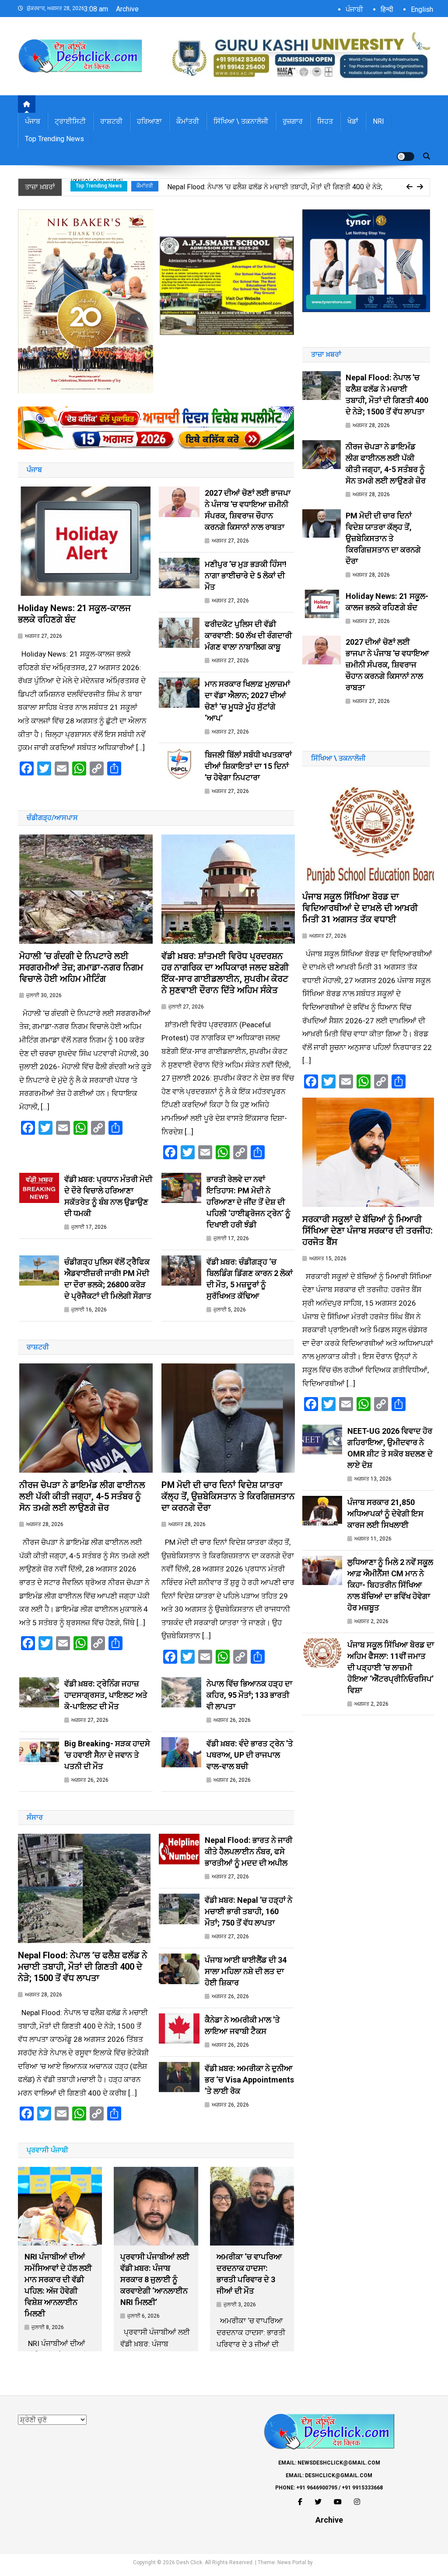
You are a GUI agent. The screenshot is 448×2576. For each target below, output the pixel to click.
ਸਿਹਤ (325, 121)
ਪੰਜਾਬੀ (354, 9)
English (422, 9)
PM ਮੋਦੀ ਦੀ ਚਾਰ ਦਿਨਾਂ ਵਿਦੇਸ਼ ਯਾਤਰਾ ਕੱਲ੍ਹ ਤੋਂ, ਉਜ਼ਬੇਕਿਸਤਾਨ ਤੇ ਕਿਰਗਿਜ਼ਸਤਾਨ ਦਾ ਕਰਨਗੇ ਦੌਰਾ (228, 1496)
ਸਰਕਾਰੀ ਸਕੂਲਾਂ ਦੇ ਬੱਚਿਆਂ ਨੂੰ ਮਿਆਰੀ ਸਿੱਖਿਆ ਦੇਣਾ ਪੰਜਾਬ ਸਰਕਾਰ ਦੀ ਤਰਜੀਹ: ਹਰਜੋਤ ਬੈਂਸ (367, 1231)
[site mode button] (406, 156)
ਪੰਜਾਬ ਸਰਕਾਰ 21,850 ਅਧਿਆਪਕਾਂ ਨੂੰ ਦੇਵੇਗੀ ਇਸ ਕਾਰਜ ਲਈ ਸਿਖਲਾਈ (385, 1514)
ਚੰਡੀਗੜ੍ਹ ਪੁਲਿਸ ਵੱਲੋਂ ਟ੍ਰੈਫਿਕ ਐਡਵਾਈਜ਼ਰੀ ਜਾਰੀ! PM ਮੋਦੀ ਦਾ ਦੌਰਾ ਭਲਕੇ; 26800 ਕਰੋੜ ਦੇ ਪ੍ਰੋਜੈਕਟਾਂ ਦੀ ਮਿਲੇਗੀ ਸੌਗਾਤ (108, 1279)
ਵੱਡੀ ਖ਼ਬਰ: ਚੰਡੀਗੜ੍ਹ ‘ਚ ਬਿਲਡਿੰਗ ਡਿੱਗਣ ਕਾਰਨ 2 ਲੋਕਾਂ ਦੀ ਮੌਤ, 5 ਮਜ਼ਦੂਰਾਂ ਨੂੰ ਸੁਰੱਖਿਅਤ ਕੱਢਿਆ (250, 1279)
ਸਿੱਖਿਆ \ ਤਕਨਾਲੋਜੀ (241, 121)
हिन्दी (387, 9)
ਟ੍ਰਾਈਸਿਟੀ (70, 121)
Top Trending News (54, 139)
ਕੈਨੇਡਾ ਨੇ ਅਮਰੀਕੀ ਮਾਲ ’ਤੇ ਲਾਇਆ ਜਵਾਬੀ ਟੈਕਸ (242, 2025)
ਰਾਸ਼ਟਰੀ (111, 121)
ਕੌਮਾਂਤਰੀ (188, 121)
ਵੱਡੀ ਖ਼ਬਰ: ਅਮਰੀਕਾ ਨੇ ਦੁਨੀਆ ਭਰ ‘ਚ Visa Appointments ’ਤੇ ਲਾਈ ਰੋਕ (249, 2080)
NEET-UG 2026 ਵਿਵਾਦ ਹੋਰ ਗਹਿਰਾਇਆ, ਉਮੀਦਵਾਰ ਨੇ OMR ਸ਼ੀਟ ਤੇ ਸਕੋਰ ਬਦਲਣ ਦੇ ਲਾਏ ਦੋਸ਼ (390, 1448)
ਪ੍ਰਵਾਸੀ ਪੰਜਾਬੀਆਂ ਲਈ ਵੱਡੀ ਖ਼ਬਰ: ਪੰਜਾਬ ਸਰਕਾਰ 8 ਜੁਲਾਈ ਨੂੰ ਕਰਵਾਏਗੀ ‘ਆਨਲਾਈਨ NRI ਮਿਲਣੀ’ (155, 2279)
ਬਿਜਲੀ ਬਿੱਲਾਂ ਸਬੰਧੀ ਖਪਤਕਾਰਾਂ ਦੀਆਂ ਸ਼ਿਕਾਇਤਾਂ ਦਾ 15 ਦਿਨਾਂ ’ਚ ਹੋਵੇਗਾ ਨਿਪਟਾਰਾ (248, 766)
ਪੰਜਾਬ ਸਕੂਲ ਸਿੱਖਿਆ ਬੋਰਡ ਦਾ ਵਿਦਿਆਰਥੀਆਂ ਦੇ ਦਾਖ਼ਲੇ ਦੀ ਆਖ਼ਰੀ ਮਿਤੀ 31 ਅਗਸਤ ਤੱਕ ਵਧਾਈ (360, 908)
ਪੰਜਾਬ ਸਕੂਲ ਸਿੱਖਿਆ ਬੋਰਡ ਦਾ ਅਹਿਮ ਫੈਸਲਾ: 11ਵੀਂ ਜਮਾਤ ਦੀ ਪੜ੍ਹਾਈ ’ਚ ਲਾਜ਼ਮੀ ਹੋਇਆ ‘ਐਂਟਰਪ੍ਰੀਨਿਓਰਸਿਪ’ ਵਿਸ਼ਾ (391, 1667)
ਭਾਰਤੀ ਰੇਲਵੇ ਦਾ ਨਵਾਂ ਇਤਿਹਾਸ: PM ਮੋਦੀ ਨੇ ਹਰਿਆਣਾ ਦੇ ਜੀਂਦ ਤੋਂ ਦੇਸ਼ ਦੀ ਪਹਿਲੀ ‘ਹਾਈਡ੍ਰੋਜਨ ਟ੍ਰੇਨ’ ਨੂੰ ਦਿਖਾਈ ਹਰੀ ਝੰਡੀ (248, 1202)
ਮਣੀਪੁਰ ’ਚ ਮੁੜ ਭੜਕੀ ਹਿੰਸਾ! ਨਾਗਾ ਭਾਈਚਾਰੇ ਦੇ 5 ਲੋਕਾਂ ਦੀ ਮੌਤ (246, 575)
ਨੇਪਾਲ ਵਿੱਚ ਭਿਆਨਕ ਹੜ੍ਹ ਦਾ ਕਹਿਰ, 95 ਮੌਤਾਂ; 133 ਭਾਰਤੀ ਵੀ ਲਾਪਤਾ (249, 1695)
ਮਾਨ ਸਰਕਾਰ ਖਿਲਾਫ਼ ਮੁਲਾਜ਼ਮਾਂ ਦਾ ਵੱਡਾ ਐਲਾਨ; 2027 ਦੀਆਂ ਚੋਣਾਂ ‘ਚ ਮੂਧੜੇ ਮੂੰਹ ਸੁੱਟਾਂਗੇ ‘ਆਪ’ (247, 701)
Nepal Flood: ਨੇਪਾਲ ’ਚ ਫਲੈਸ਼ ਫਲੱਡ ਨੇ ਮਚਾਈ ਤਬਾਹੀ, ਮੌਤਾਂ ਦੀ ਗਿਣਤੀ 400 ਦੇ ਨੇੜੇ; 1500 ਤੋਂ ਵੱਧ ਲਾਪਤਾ (83, 1967)
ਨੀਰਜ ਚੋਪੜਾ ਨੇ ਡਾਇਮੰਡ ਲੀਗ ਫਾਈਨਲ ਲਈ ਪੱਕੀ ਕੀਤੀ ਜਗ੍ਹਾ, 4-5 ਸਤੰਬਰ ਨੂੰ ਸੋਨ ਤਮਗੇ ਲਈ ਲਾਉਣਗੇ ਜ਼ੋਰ (82, 1496)
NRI (378, 121)
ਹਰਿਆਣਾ (149, 121)
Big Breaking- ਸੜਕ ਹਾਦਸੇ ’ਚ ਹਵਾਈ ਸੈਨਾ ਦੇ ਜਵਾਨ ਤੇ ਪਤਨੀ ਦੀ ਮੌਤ (107, 1755)
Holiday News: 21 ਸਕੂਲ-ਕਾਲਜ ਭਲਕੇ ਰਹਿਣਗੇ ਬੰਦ (74, 614)
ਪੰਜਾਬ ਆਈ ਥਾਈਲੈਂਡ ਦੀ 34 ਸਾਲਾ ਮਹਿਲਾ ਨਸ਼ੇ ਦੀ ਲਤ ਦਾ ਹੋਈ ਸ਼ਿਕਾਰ (246, 1971)
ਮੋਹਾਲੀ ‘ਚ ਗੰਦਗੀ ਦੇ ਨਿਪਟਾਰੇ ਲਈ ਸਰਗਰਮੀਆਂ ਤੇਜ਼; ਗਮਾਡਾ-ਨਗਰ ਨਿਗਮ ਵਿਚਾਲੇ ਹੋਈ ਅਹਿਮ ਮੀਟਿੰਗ (81, 967)
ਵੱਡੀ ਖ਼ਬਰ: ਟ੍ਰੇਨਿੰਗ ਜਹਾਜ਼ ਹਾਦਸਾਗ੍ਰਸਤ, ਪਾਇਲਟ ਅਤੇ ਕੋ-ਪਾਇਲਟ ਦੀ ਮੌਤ (106, 1695)
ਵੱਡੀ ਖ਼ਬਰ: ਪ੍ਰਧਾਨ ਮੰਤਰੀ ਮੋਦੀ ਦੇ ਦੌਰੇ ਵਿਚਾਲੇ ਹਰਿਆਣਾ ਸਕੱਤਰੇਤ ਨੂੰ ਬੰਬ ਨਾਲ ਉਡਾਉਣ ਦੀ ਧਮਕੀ (108, 1196)
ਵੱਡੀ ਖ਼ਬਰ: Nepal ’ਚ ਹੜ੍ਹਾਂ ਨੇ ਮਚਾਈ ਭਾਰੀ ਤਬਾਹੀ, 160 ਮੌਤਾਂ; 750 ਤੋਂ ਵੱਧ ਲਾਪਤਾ (248, 1911)
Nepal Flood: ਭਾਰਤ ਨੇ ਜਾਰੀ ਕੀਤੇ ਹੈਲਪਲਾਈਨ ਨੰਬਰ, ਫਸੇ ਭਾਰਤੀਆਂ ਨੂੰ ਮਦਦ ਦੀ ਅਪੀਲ (248, 1851)
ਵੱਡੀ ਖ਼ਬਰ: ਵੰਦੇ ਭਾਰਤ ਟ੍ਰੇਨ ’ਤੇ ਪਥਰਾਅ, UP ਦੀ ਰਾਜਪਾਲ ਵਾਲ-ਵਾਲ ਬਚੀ (250, 1755)
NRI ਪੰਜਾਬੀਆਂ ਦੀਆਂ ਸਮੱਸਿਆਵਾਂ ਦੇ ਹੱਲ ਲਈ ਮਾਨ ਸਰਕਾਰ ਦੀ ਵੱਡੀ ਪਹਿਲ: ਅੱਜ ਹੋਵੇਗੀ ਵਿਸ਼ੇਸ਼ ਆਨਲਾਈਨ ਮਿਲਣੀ (58, 2285)
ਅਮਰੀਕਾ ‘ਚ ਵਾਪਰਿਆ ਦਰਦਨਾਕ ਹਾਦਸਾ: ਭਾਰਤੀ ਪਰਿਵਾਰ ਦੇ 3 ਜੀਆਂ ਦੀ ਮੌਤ (249, 2274)
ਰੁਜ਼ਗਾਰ (293, 121)
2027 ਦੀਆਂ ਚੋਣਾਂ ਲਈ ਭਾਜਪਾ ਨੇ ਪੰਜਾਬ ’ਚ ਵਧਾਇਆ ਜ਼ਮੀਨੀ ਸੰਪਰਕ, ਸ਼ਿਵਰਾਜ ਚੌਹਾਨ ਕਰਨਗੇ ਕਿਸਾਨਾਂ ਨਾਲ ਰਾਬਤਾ (248, 510)
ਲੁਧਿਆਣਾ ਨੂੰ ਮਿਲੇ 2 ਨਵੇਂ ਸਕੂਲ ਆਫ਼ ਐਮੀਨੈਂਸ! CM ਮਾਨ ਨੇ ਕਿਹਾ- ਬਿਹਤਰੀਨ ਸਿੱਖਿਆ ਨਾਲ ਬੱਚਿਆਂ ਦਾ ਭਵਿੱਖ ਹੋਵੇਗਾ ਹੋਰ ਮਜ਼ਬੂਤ (390, 1585)
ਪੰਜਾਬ (33, 121)
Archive (127, 9)
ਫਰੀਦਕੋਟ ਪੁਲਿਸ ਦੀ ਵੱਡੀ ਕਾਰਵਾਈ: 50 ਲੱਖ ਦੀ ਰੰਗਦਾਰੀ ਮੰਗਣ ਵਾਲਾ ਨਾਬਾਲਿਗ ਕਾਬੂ (248, 635)
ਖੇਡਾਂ (353, 121)
